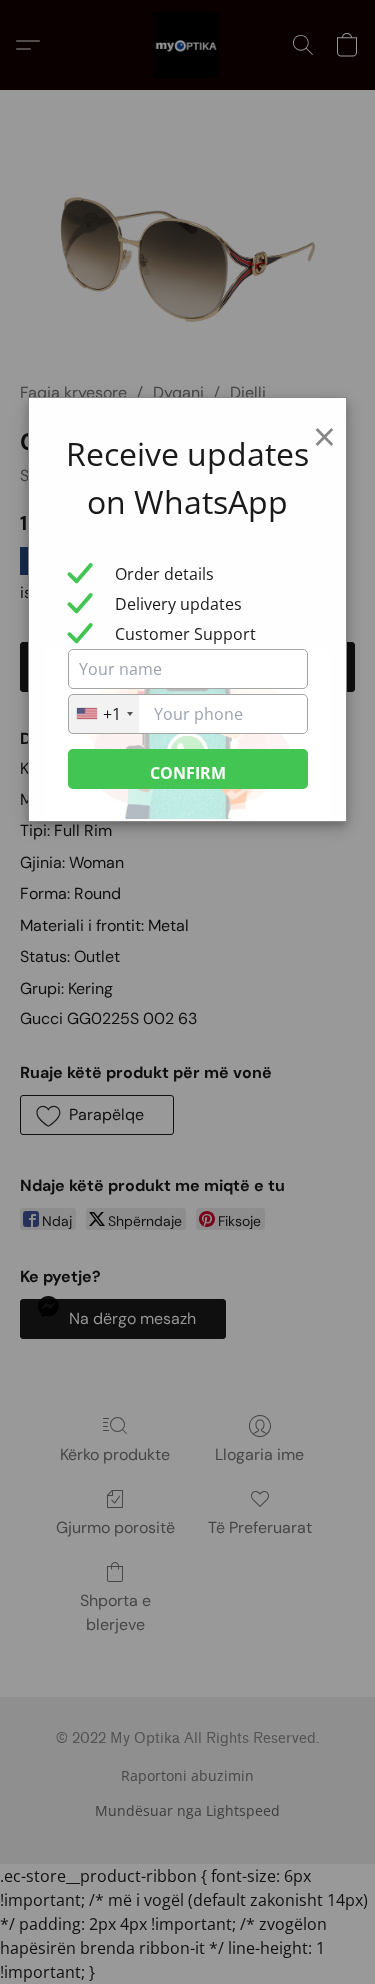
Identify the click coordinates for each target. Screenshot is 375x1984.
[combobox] (104, 714)
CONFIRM (188, 773)
